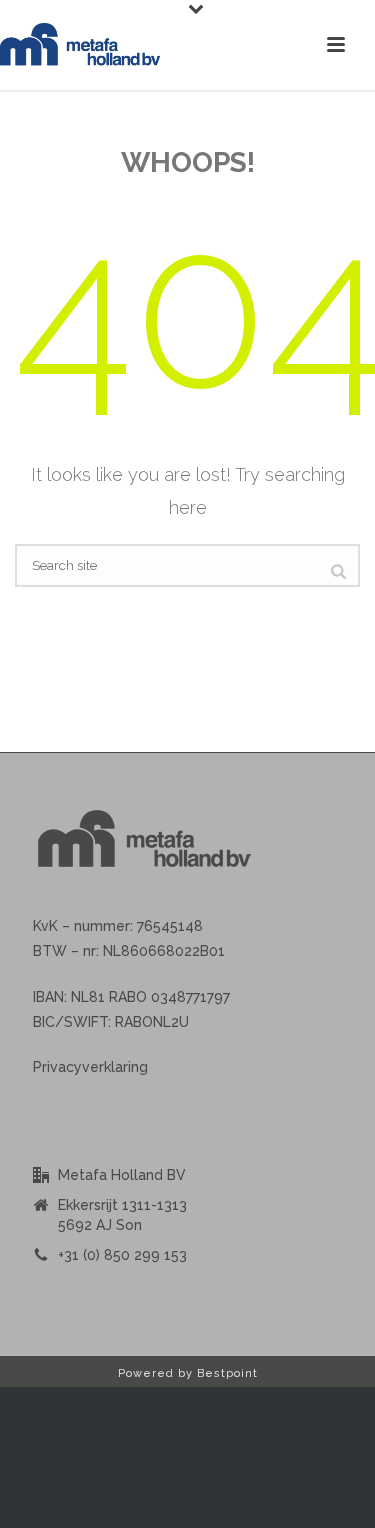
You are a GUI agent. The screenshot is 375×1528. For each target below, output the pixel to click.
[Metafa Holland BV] (80, 45)
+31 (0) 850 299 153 (122, 1255)
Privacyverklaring (90, 1067)
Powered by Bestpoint (188, 1373)
